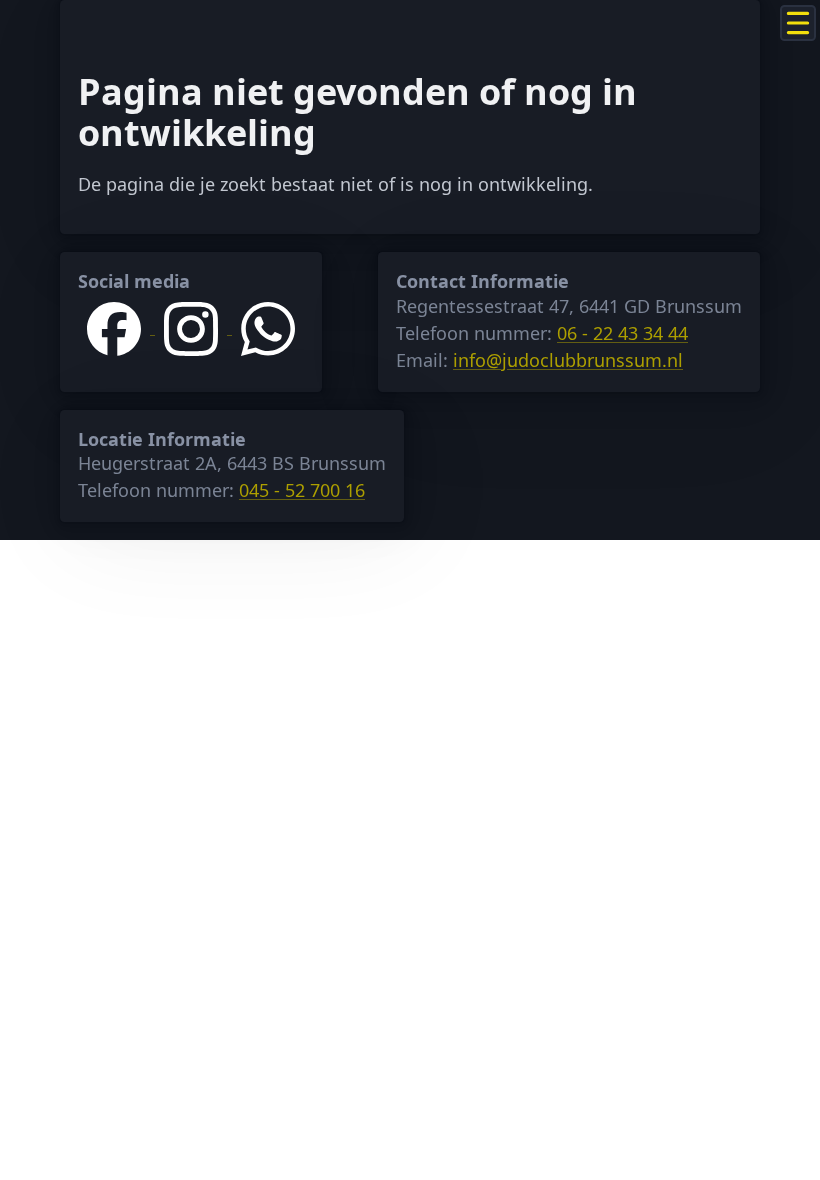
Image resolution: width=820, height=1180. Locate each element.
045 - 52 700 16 (302, 490)
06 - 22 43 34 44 (622, 333)
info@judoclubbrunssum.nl (568, 360)
